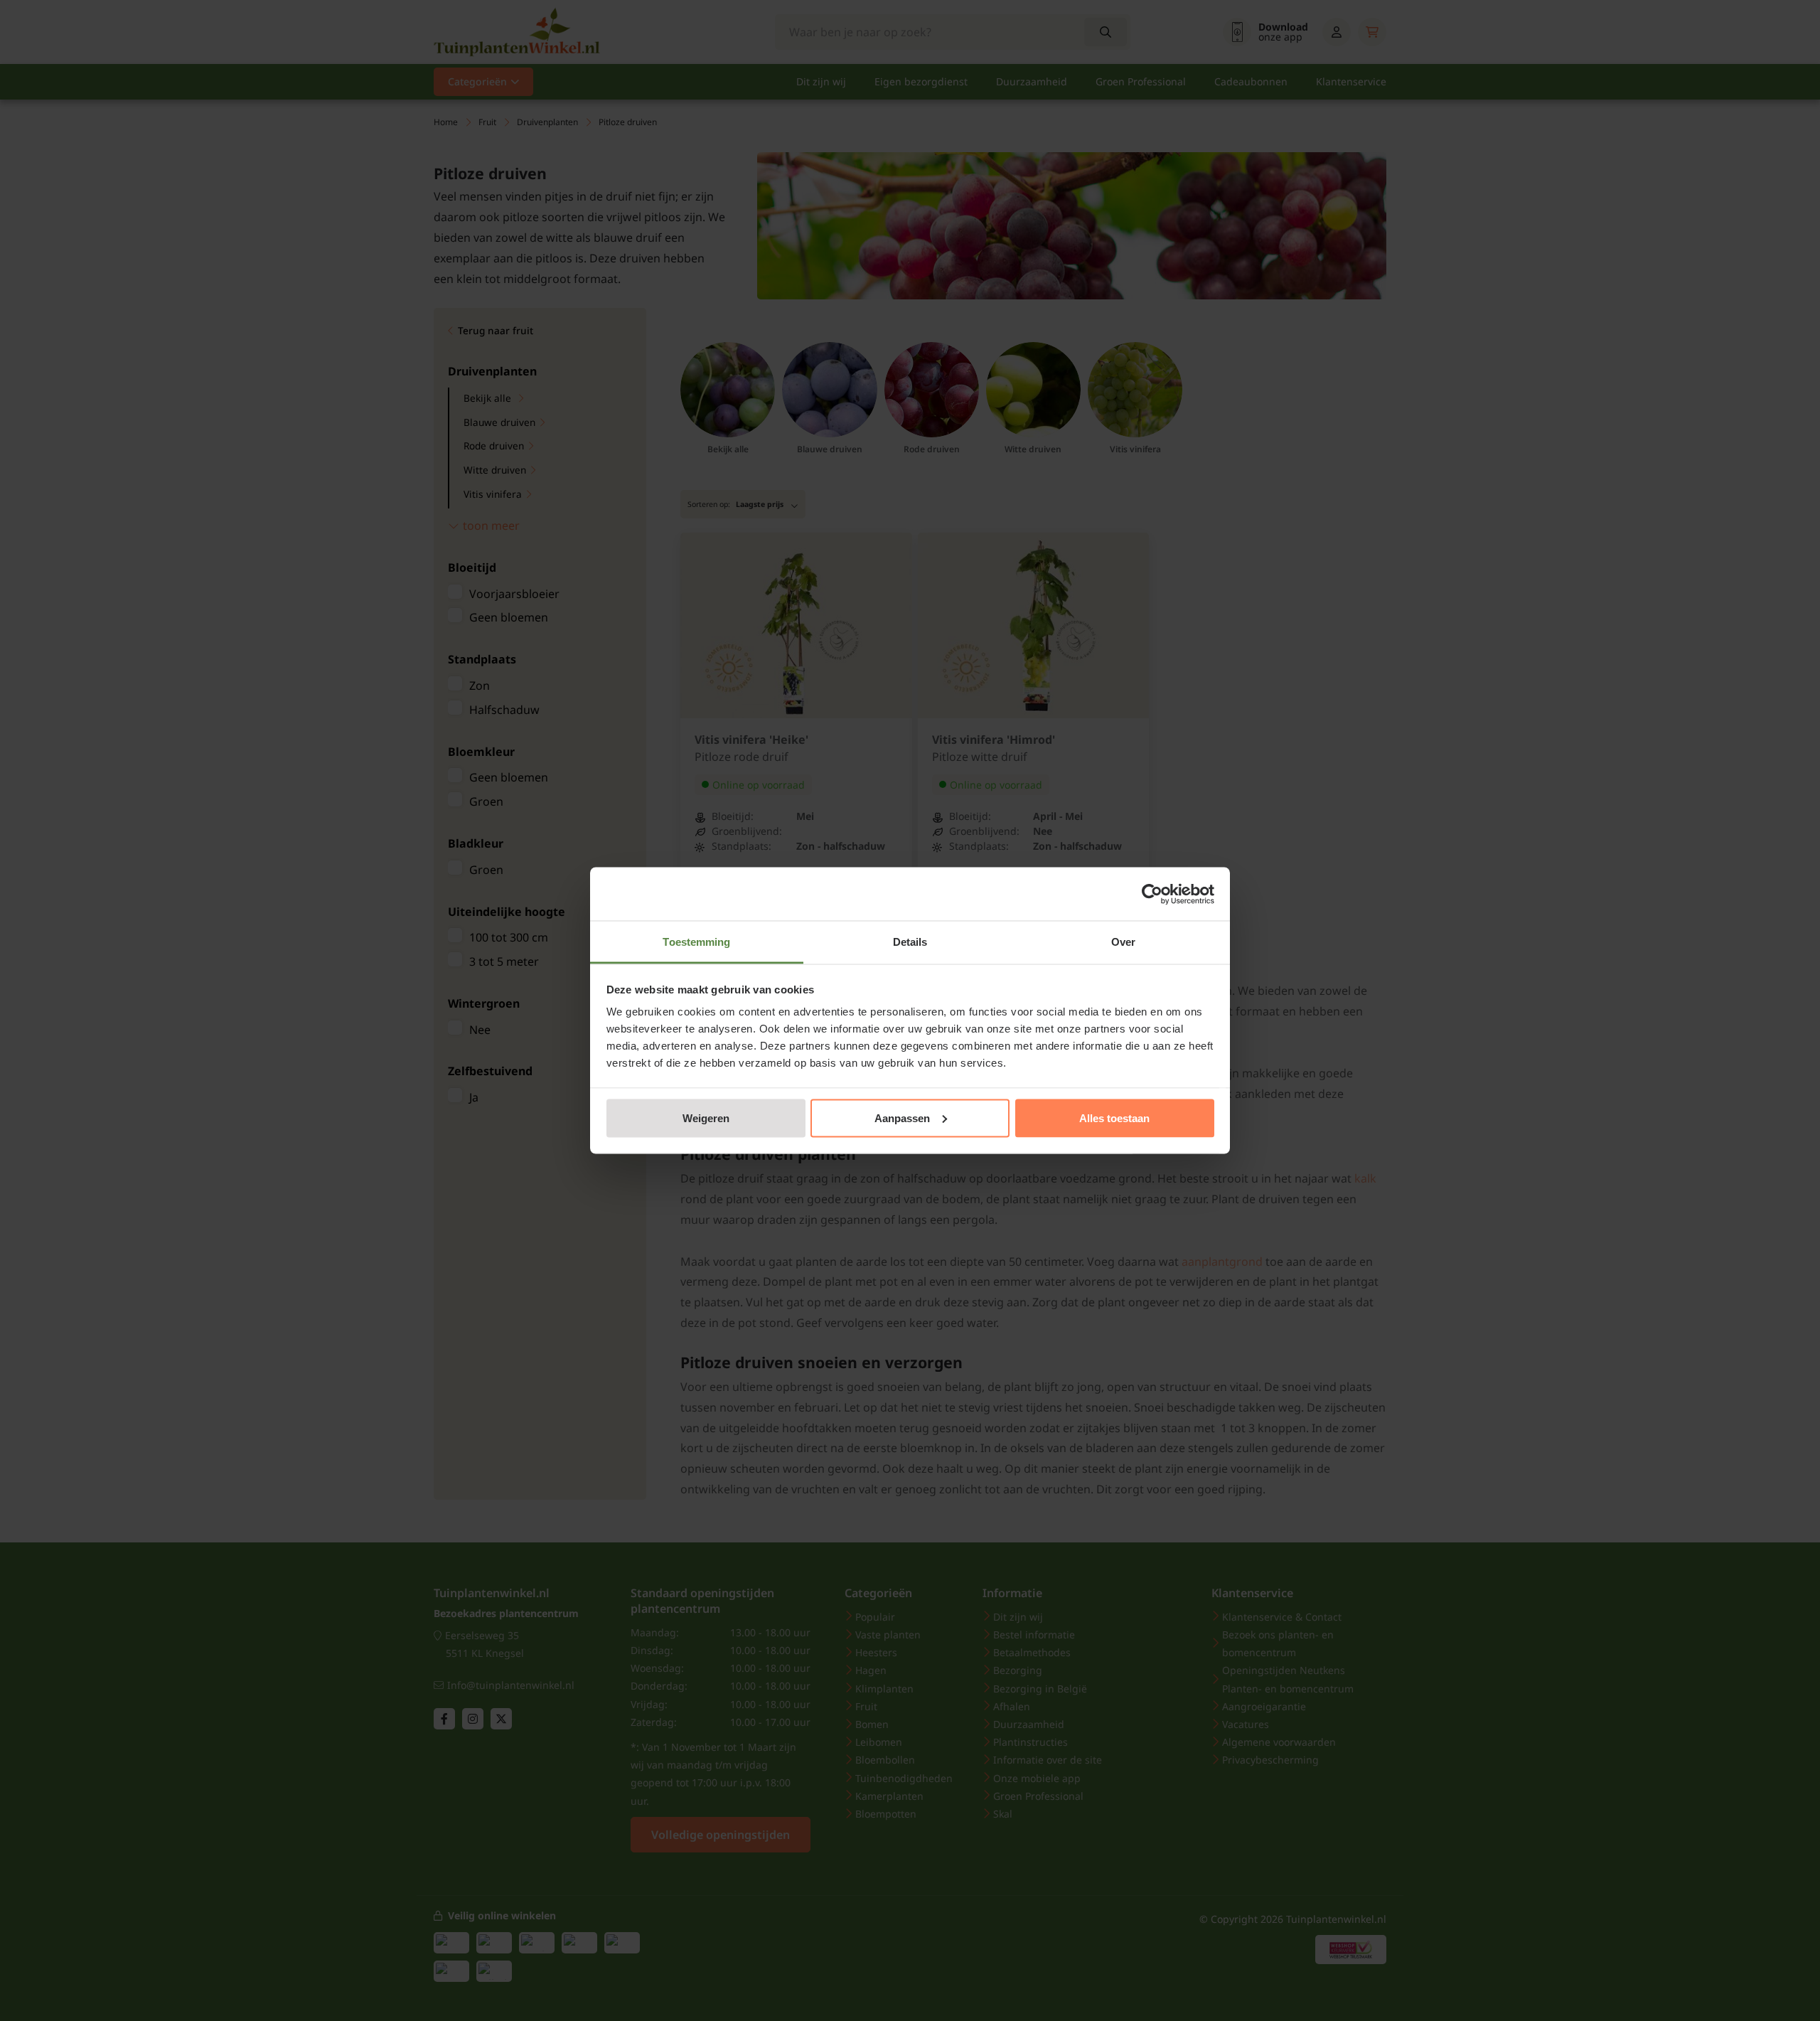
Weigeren (706, 1118)
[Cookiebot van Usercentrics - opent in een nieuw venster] (1152, 894)
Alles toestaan (1114, 1118)
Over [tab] (1123, 942)
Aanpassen (902, 1118)
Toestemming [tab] (696, 942)
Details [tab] (910, 942)
